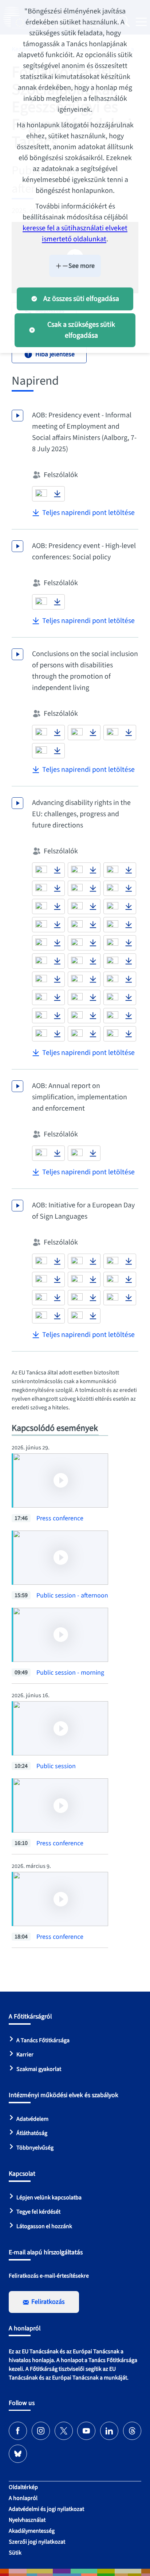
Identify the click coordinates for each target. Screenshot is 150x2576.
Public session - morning (70, 1673)
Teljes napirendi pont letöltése (88, 513)
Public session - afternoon (72, 1595)
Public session (56, 1766)
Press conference (60, 1518)
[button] (41, 494)
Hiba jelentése (55, 354)
